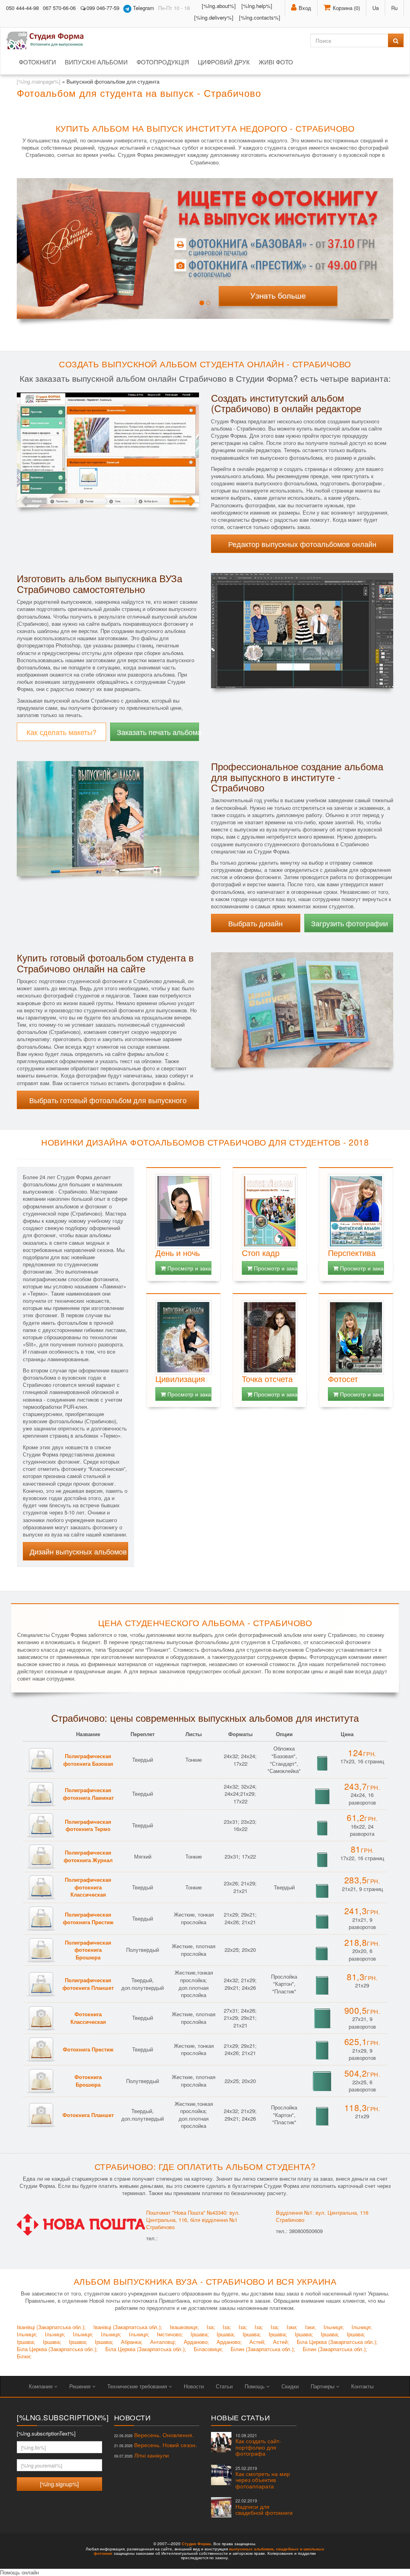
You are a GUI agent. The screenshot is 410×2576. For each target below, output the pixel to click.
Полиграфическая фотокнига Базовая (88, 1760)
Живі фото (276, 62)
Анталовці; (163, 2342)
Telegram (143, 8)
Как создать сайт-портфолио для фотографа (258, 2445)
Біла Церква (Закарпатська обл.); (337, 2342)
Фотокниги (37, 62)
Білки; (24, 2356)
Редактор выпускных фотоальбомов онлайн (302, 544)
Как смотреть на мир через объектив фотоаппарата (263, 2478)
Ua (376, 8)
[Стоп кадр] (270, 1211)
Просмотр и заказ (189, 1268)
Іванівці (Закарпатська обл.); (51, 2327)
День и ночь (178, 1253)
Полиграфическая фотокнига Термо (88, 1825)
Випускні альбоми (96, 62)
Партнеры (323, 2386)
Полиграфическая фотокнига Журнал (88, 1856)
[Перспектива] (356, 1211)
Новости (194, 2386)
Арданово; (196, 2342)
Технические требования (138, 2386)
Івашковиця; (184, 2327)
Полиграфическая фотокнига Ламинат (88, 1794)
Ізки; (292, 2327)
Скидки (290, 2386)
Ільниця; (334, 2327)
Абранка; (132, 2342)
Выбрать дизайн (255, 923)
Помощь (255, 2386)
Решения (81, 2386)
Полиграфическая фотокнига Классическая (88, 1887)
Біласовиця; (208, 2349)
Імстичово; (170, 2334)
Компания (41, 2386)
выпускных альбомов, (252, 2549)
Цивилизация (180, 1379)
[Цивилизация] (183, 1337)
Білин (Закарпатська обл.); (263, 2349)
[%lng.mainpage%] (39, 81)
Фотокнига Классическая (88, 2018)
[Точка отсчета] (270, 1337)
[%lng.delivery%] (214, 17)
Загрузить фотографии (350, 923)
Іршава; (200, 2334)
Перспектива (352, 1253)
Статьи (224, 2386)
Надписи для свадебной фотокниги (264, 2507)
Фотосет (343, 1379)
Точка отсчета (267, 1379)
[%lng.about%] (219, 6)
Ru (394, 8)
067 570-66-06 (59, 8)
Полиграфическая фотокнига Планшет (88, 1984)
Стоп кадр (261, 1253)
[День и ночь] (183, 1211)
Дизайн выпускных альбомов (78, 1551)
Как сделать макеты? (61, 732)
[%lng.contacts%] (260, 17)
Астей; (257, 2342)
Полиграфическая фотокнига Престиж (88, 1918)
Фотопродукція (163, 62)
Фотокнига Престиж (88, 2049)
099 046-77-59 (103, 8)
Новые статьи (240, 2417)
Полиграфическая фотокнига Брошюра (88, 1950)
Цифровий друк (224, 62)
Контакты (362, 2386)
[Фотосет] (356, 1337)
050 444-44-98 (22, 8)
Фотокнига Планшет (88, 2115)
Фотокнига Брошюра (88, 2081)
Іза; (211, 2327)
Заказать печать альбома (158, 732)
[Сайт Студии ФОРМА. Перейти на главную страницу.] (49, 40)
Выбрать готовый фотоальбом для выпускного (108, 1100)
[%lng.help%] (257, 6)
